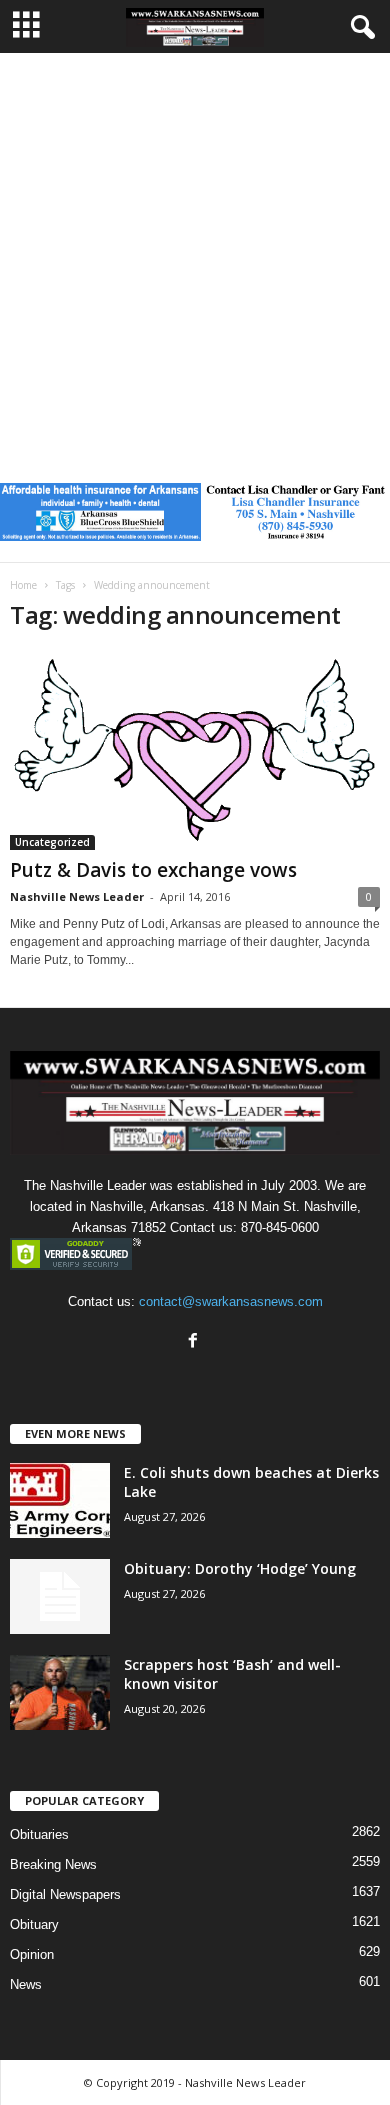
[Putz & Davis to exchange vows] (195, 750)
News (26, 1984)
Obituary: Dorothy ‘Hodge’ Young (240, 1568)
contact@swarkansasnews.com (231, 1301)
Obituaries (39, 1834)
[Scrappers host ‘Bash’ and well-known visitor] (60, 1692)
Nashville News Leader (77, 896)
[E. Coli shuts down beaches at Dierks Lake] (60, 1500)
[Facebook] (195, 1342)
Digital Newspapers (65, 1894)
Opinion (32, 1954)
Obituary (34, 1924)
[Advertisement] (195, 258)
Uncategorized (52, 842)
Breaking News (53, 1864)
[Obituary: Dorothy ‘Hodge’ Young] (60, 1596)
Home (23, 585)
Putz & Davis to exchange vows (153, 870)
